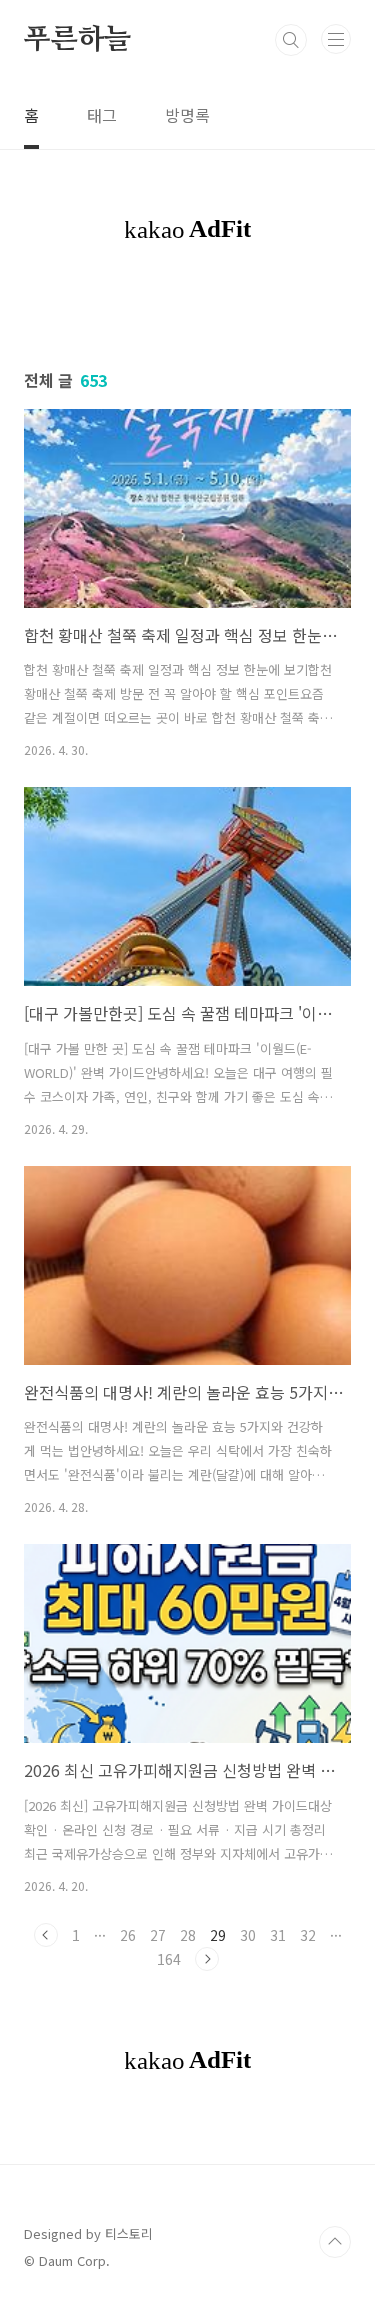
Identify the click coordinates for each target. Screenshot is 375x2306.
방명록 (187, 115)
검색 (291, 40)
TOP (335, 2242)
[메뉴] (336, 39)
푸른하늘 (77, 40)
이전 (46, 1935)
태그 (102, 115)
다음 (207, 1959)
